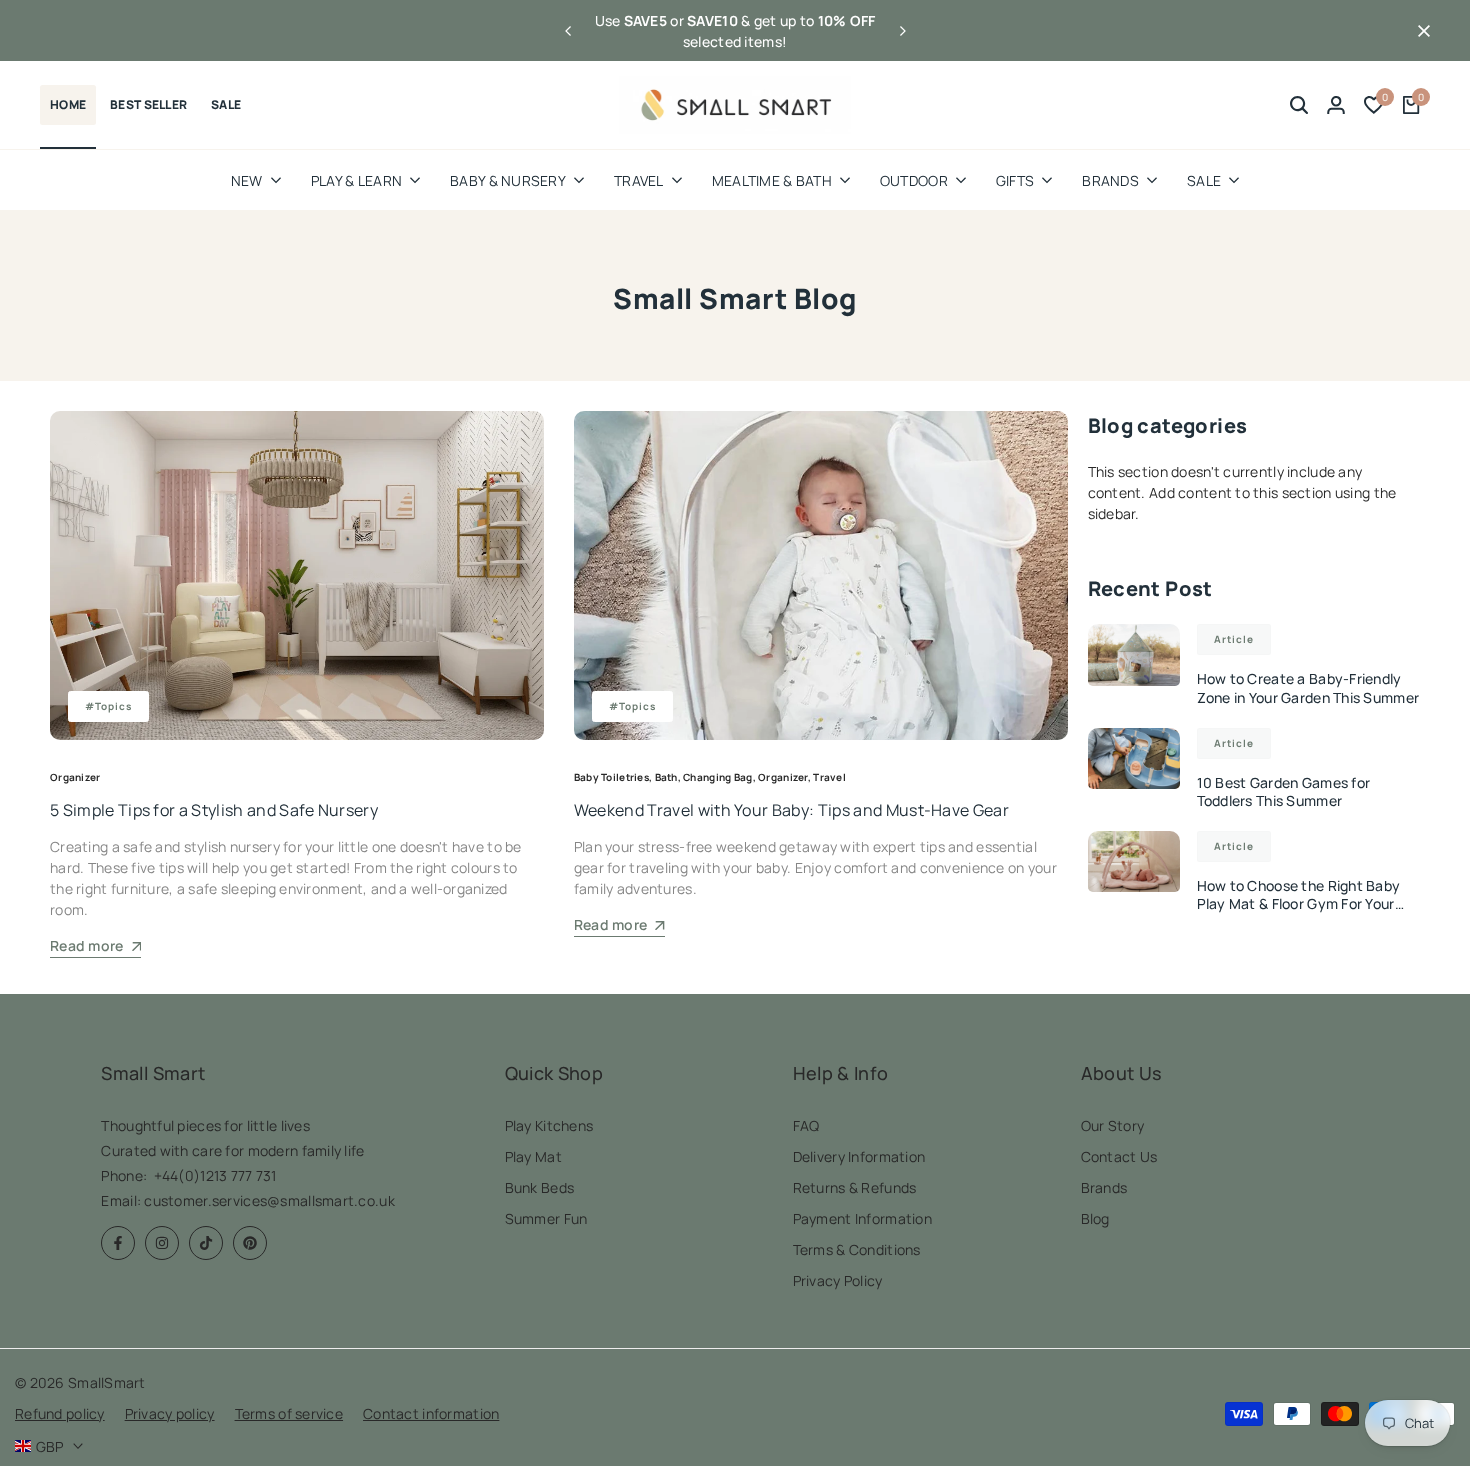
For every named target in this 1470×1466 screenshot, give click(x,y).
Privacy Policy (838, 1280)
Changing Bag (717, 777)
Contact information (431, 1413)
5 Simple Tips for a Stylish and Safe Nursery (214, 810)
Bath (666, 777)
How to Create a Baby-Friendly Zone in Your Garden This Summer (1308, 687)
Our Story (1113, 1125)
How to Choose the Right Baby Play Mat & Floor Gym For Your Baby (1299, 903)
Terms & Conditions (857, 1249)
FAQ (806, 1125)
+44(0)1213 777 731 (215, 1175)
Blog (1095, 1218)
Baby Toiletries (611, 777)
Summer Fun (546, 1218)
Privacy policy (170, 1413)
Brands (1104, 1187)
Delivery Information (859, 1156)
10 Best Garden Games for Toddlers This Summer (1284, 791)
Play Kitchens (549, 1125)
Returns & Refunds (855, 1187)
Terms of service (289, 1413)
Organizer (75, 777)
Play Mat (533, 1156)
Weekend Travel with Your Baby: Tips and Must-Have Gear (791, 810)
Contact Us (1119, 1156)
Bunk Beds (540, 1187)
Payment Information (862, 1218)
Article (1234, 639)
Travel (829, 777)
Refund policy (60, 1413)
